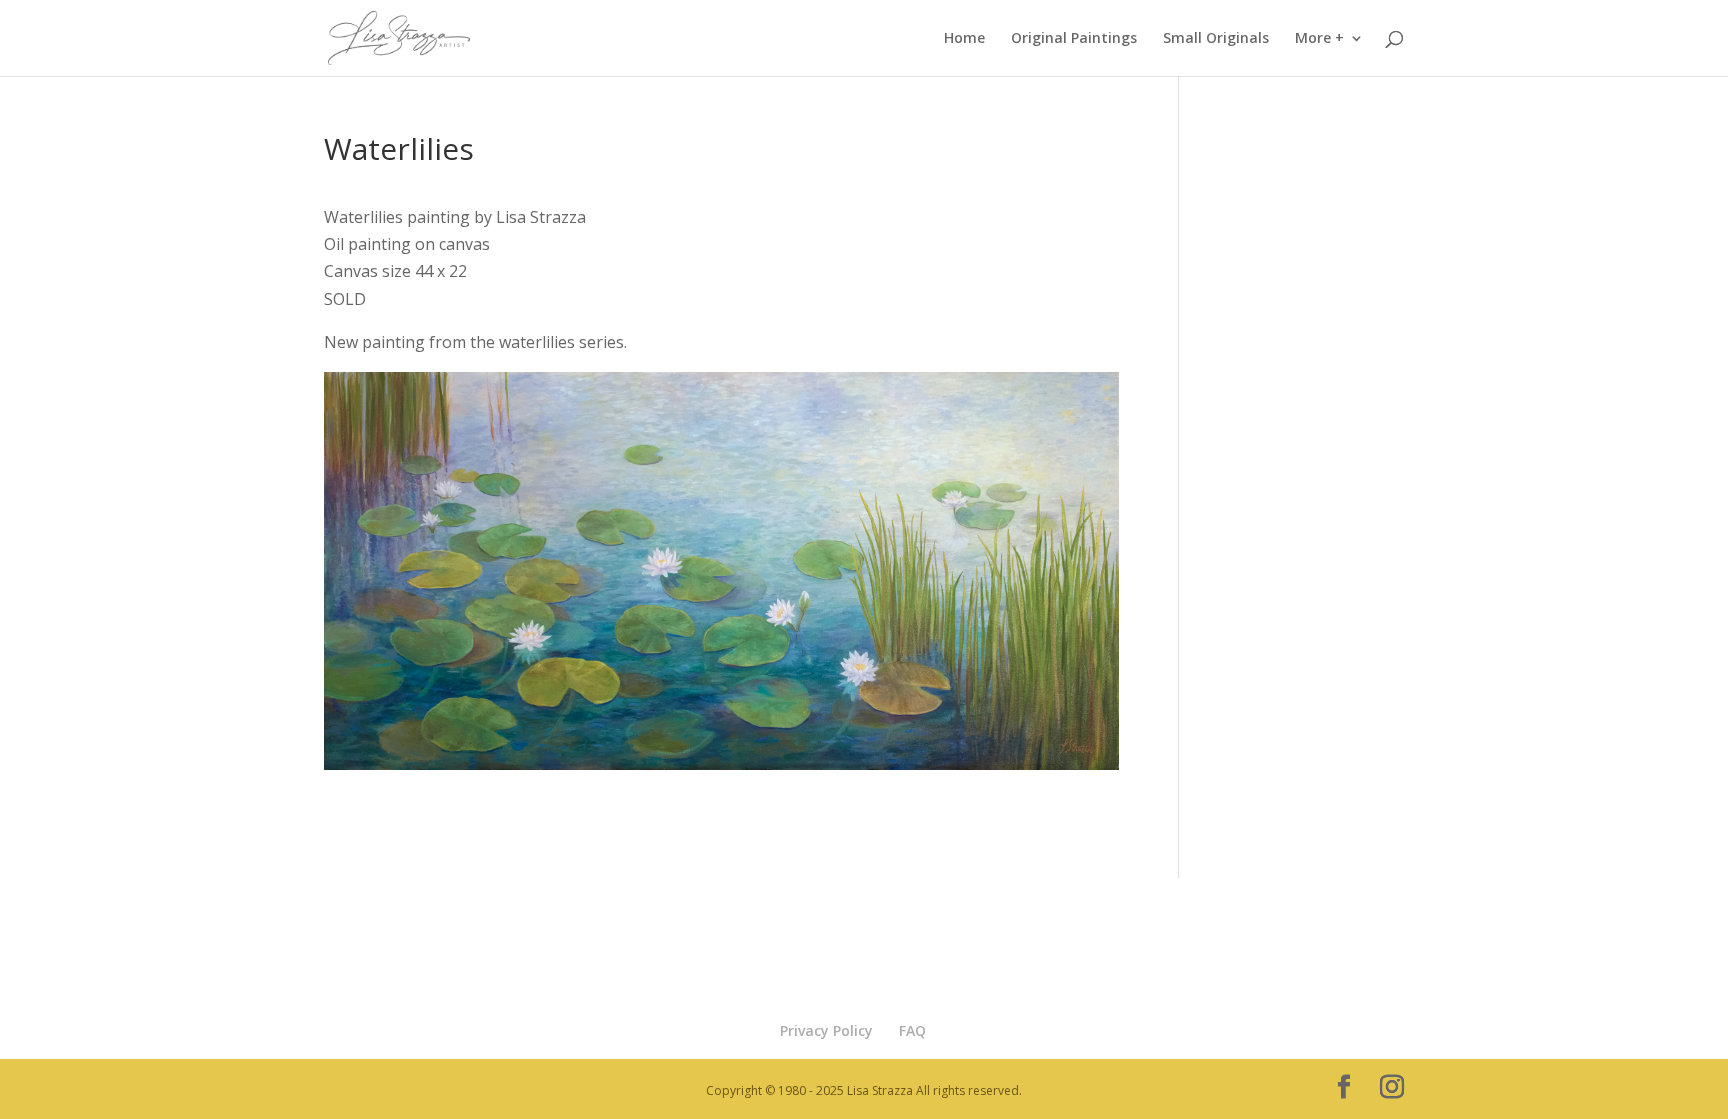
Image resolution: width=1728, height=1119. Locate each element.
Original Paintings (1074, 39)
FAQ (912, 1030)
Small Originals (1216, 39)
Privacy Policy (826, 1030)
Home (964, 39)
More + (1319, 39)
